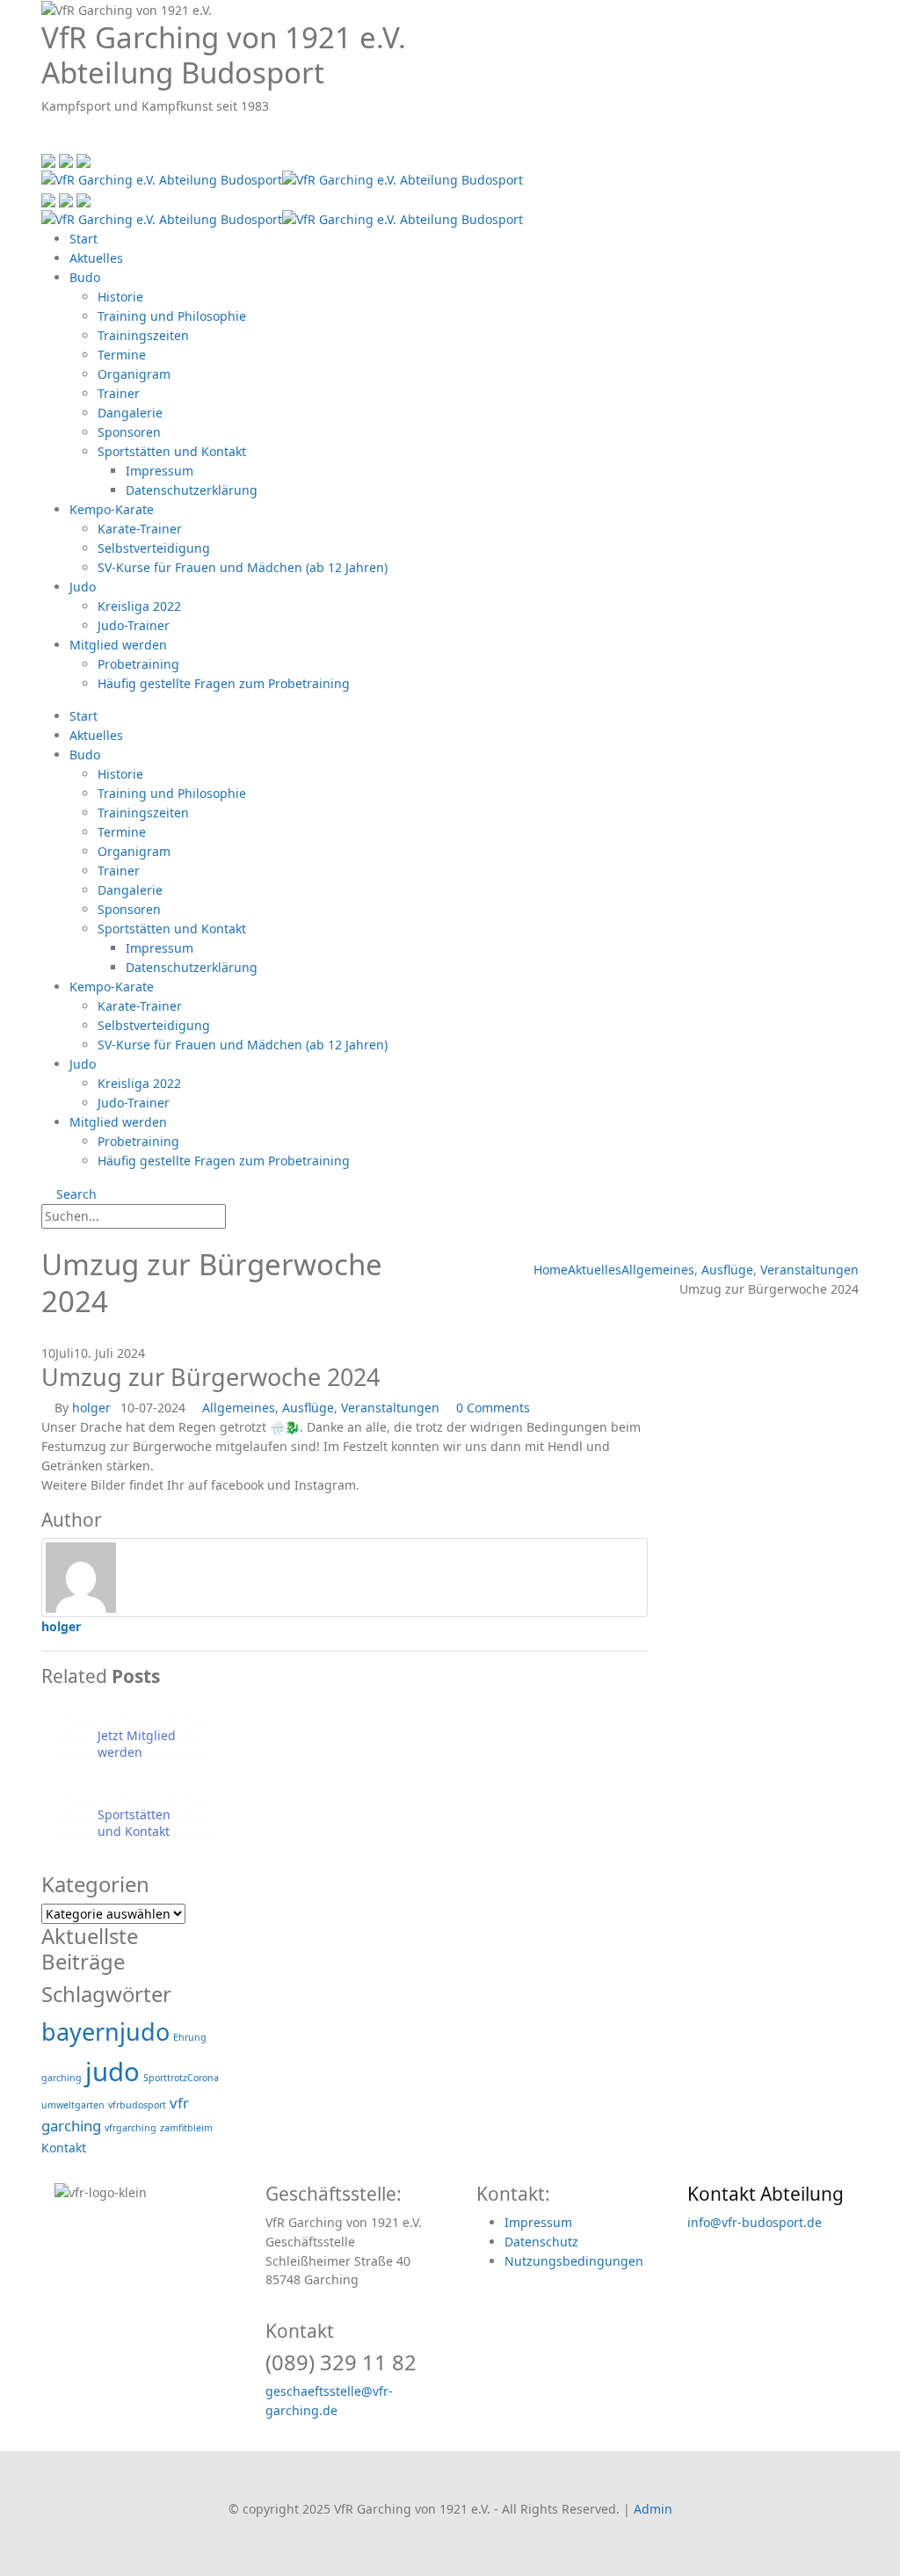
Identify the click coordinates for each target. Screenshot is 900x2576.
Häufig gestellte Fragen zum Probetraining (224, 683)
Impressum (160, 471)
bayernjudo (105, 2032)
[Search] (243, 1217)
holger (91, 1408)
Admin (653, 2509)
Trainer (119, 393)
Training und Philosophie (172, 316)
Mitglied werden (118, 645)
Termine (122, 355)
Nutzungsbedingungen (574, 2261)
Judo (83, 587)
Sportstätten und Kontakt (172, 451)
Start (83, 239)
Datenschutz (541, 2242)
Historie (120, 297)
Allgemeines (239, 1408)
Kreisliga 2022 (139, 606)
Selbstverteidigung (154, 548)
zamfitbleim (186, 2128)
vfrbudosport (137, 2105)
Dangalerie (130, 413)
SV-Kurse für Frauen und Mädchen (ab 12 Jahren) (243, 567)
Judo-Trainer (134, 625)
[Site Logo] (282, 178)
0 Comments (493, 1408)
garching (62, 2078)
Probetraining (138, 664)
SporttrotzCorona (181, 2078)
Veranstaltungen (390, 1408)
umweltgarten (73, 2105)
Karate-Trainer (140, 529)
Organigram (134, 374)
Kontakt (64, 2148)
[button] (46, 139)
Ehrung (190, 2037)
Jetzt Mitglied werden (137, 1744)
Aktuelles (96, 258)
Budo (85, 277)
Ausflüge (308, 1408)
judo (112, 2072)
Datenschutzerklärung (192, 490)
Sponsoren (129, 432)
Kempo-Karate (112, 509)
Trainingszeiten (143, 335)
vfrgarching (131, 2128)
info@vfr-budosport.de (755, 2222)
